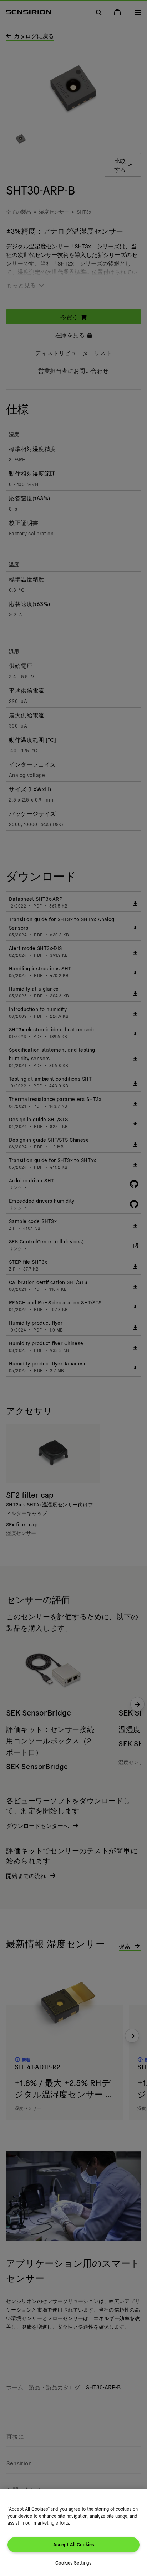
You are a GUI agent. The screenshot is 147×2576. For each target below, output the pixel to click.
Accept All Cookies (73, 2544)
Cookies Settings (73, 2563)
